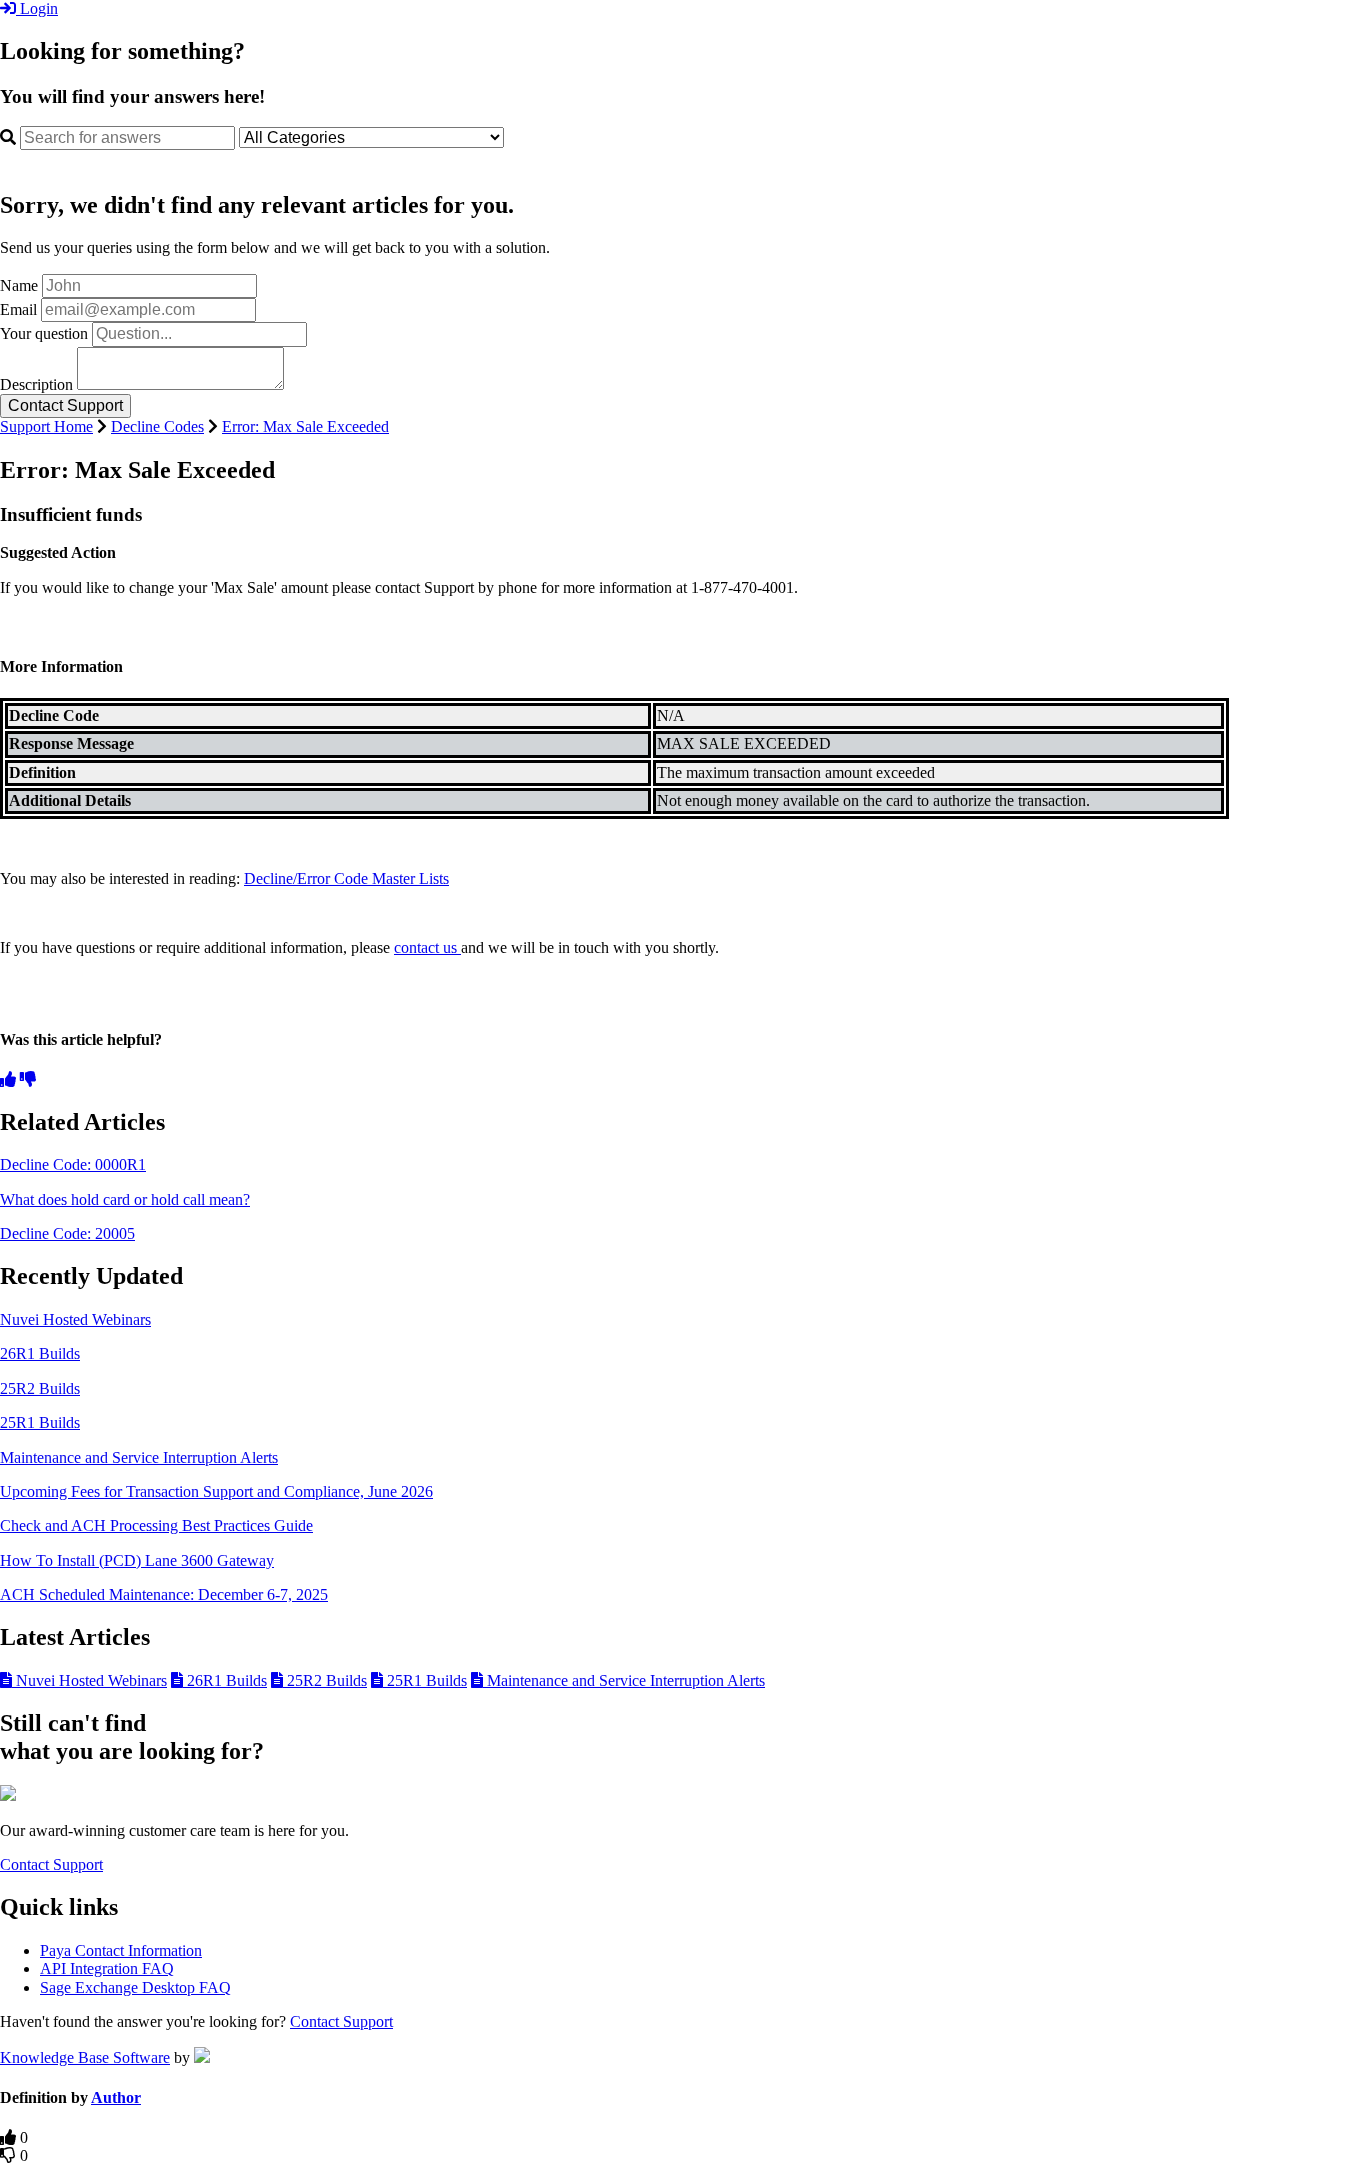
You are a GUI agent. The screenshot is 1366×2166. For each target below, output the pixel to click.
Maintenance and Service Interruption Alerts (139, 1457)
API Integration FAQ (107, 1968)
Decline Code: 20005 (67, 1233)
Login (37, 8)
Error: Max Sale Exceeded (305, 426)
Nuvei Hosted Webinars (75, 1319)
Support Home (46, 426)
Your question (44, 333)
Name (19, 285)
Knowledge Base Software (85, 2057)
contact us (425, 947)
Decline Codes (157, 426)
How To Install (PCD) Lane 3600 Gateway (137, 1560)
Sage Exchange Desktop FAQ (135, 1987)
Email (18, 309)
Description (36, 384)
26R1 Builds (40, 1353)
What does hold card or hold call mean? (125, 1199)
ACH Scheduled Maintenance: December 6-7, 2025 (164, 1594)
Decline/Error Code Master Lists (346, 878)
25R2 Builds (40, 1388)
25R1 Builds (40, 1422)
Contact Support (51, 1864)
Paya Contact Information (121, 1950)
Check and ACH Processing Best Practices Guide (156, 1525)
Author (116, 2097)
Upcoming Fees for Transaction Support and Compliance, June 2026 (216, 1491)
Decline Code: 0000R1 (73, 1164)
